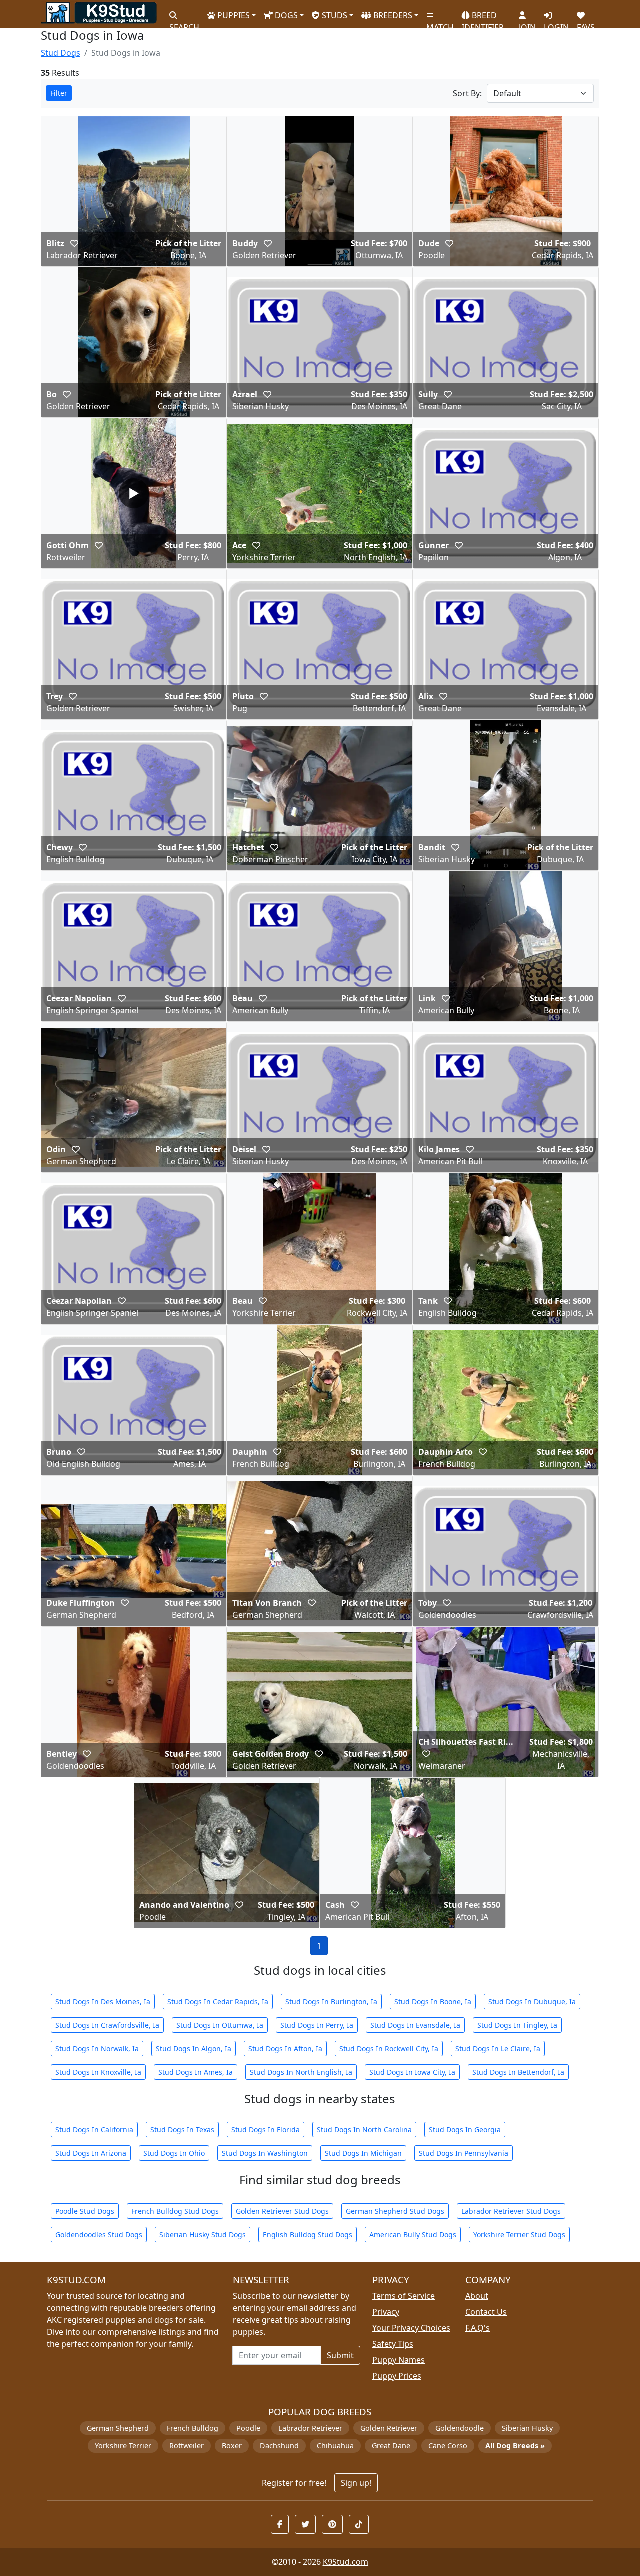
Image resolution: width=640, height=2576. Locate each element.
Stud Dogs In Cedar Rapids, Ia (218, 2002)
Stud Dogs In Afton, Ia (285, 2049)
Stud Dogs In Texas (182, 2130)
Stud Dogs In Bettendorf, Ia (518, 2072)
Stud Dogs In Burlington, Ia (331, 2002)
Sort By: (467, 93)
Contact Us (486, 2312)
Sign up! (356, 2483)
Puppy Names (399, 2360)
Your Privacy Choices (411, 2328)
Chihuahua (335, 2446)
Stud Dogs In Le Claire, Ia (498, 2049)
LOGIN (556, 23)
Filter (59, 93)
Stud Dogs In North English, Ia (301, 2072)
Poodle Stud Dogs (85, 2211)
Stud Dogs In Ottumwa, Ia (220, 2025)
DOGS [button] (285, 15)
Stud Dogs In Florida (266, 2130)
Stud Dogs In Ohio (174, 2153)
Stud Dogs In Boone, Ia (433, 2002)
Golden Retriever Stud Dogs (282, 2211)
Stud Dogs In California (94, 2130)
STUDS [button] (334, 15)
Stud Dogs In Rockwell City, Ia (389, 2049)
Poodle (248, 2428)
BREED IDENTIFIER (483, 17)
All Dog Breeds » (515, 2446)
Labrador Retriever (310, 2428)
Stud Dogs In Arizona (91, 2153)
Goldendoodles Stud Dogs (99, 2235)
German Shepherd (118, 2428)
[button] (74, 243)
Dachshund (279, 2446)
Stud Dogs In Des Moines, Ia (103, 2002)
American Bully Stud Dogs (413, 2235)
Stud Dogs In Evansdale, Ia (415, 2025)
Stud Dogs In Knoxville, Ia (98, 2072)
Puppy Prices (397, 2376)
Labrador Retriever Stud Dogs (511, 2211)
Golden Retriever (389, 2428)
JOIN (527, 23)
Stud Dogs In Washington (265, 2153)
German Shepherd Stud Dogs (395, 2211)
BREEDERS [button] (392, 15)
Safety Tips (393, 2344)
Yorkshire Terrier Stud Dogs (519, 2235)
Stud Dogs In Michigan (363, 2153)
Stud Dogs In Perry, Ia (317, 2025)
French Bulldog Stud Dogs (175, 2211)
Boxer (232, 2446)
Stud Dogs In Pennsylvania (464, 2153)
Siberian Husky (527, 2428)
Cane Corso (448, 2446)
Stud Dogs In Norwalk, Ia (97, 2049)
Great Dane (391, 2446)
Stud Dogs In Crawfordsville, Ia (107, 2025)
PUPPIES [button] (233, 15)
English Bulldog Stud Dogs (308, 2235)
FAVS (586, 23)
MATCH (440, 23)
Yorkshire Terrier (123, 2446)
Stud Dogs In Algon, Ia (194, 2049)
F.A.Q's (478, 2328)
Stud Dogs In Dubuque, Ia (532, 2002)
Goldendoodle (460, 2428)
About (477, 2296)
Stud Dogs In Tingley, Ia (517, 2025)
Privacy (386, 2312)
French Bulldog (193, 2428)
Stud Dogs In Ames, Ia (196, 2072)
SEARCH (184, 23)
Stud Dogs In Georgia (465, 2130)
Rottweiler (187, 2446)
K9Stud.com (346, 2562)
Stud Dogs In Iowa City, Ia (412, 2072)
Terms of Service (404, 2296)
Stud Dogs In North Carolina (364, 2130)
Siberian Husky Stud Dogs (203, 2235)
